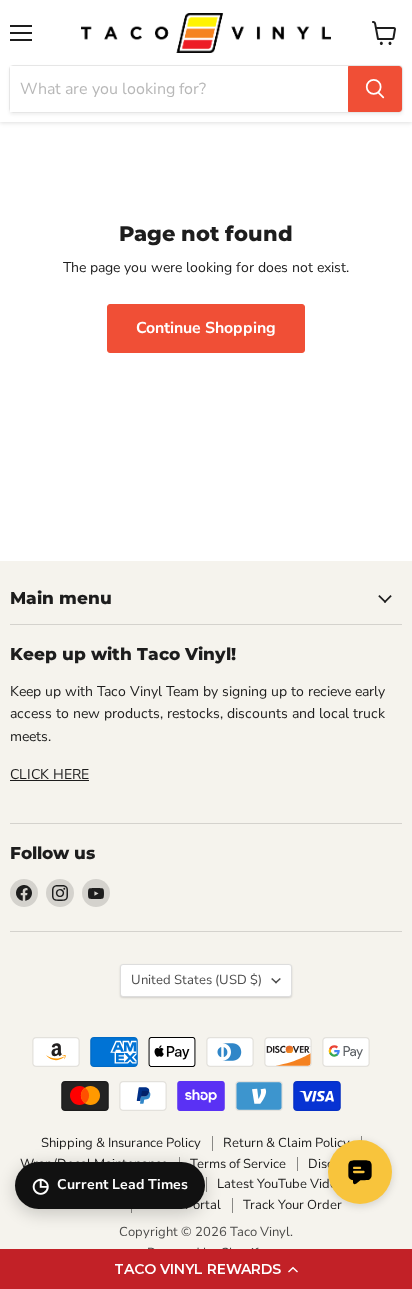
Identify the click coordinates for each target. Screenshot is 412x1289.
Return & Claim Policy (286, 1143)
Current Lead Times (110, 1185)
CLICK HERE (49, 774)
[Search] (375, 89)
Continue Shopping (206, 328)
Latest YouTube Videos (283, 1184)
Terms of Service (238, 1164)
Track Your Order (292, 1205)
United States (196, 980)
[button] (206, 1269)
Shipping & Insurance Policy (121, 1143)
